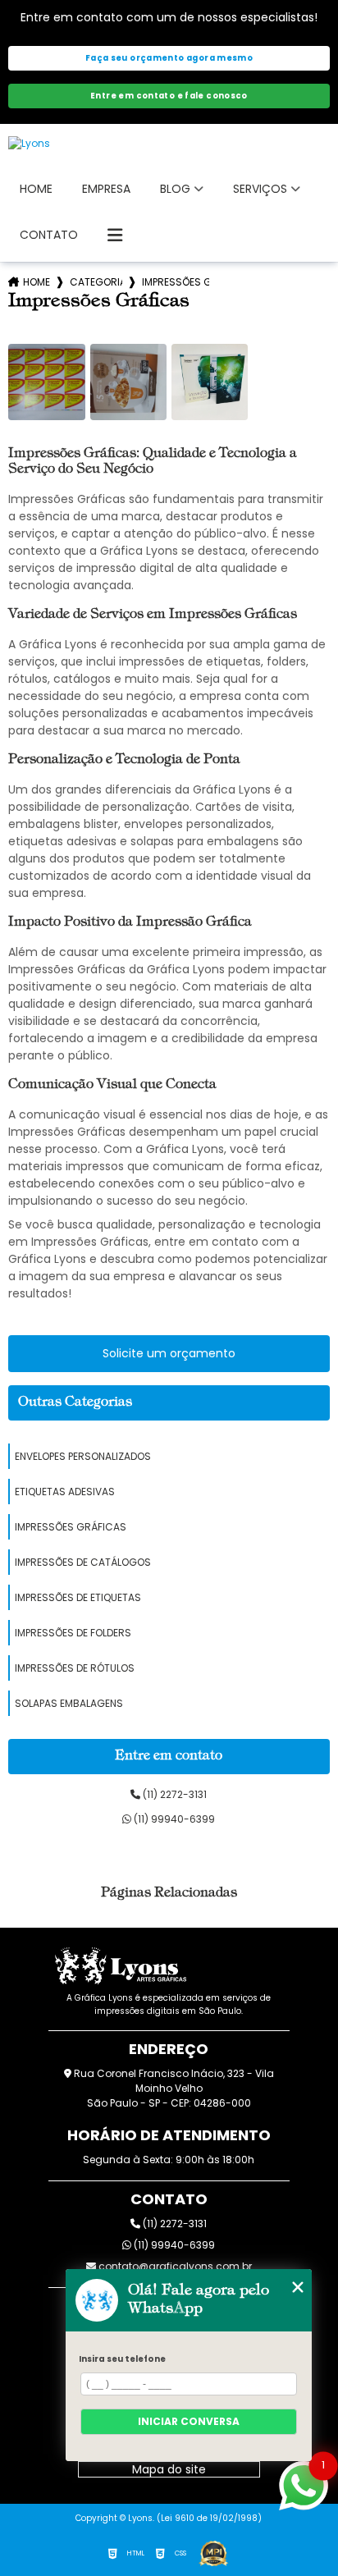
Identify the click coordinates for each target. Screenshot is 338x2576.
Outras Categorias (75, 1402)
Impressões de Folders (73, 1633)
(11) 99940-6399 (173, 1819)
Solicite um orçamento (169, 1353)
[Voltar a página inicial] (169, 144)
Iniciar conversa (189, 2421)
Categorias (96, 282)
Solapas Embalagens (69, 1703)
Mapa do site (169, 2469)
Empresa (106, 189)
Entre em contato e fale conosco (169, 96)
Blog (175, 189)
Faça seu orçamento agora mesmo (169, 58)
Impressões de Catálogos (83, 1562)
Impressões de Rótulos (75, 1668)
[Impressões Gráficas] (46, 382)
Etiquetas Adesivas (65, 1492)
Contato (49, 235)
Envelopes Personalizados (83, 1456)
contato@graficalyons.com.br (174, 2266)
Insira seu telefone (122, 2359)
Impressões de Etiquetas (78, 1597)
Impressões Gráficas (71, 1527)
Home (36, 189)
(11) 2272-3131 (174, 1794)
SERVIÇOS (260, 189)
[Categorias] (115, 236)
